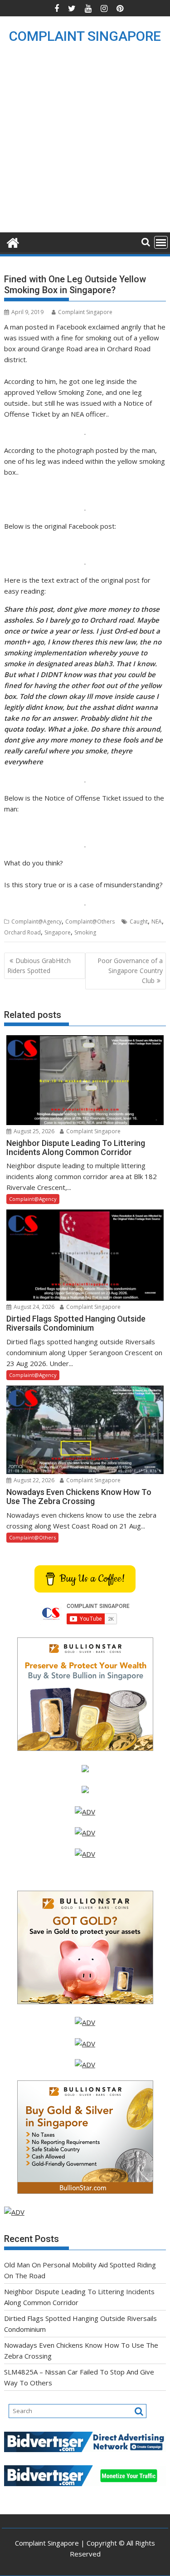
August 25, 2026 (33, 1131)
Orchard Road (22, 932)
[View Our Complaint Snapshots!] (85, 1812)
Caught (139, 922)
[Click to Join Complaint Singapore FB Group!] (85, 2044)
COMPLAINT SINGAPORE (85, 36)
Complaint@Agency (36, 922)
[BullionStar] (85, 1748)
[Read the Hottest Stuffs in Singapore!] (85, 2065)
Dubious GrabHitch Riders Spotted (39, 966)
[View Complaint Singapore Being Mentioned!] (85, 1854)
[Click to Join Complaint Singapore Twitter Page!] (85, 2022)
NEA (157, 922)
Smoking (85, 932)
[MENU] (161, 242)
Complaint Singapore (85, 312)
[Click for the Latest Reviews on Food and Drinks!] (85, 1833)
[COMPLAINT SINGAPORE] (13, 242)
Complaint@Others (90, 922)
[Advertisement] (85, 143)
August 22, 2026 (33, 1480)
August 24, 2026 (33, 1307)
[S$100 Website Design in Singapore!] (14, 2212)
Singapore (58, 932)
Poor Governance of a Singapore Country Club (130, 971)
